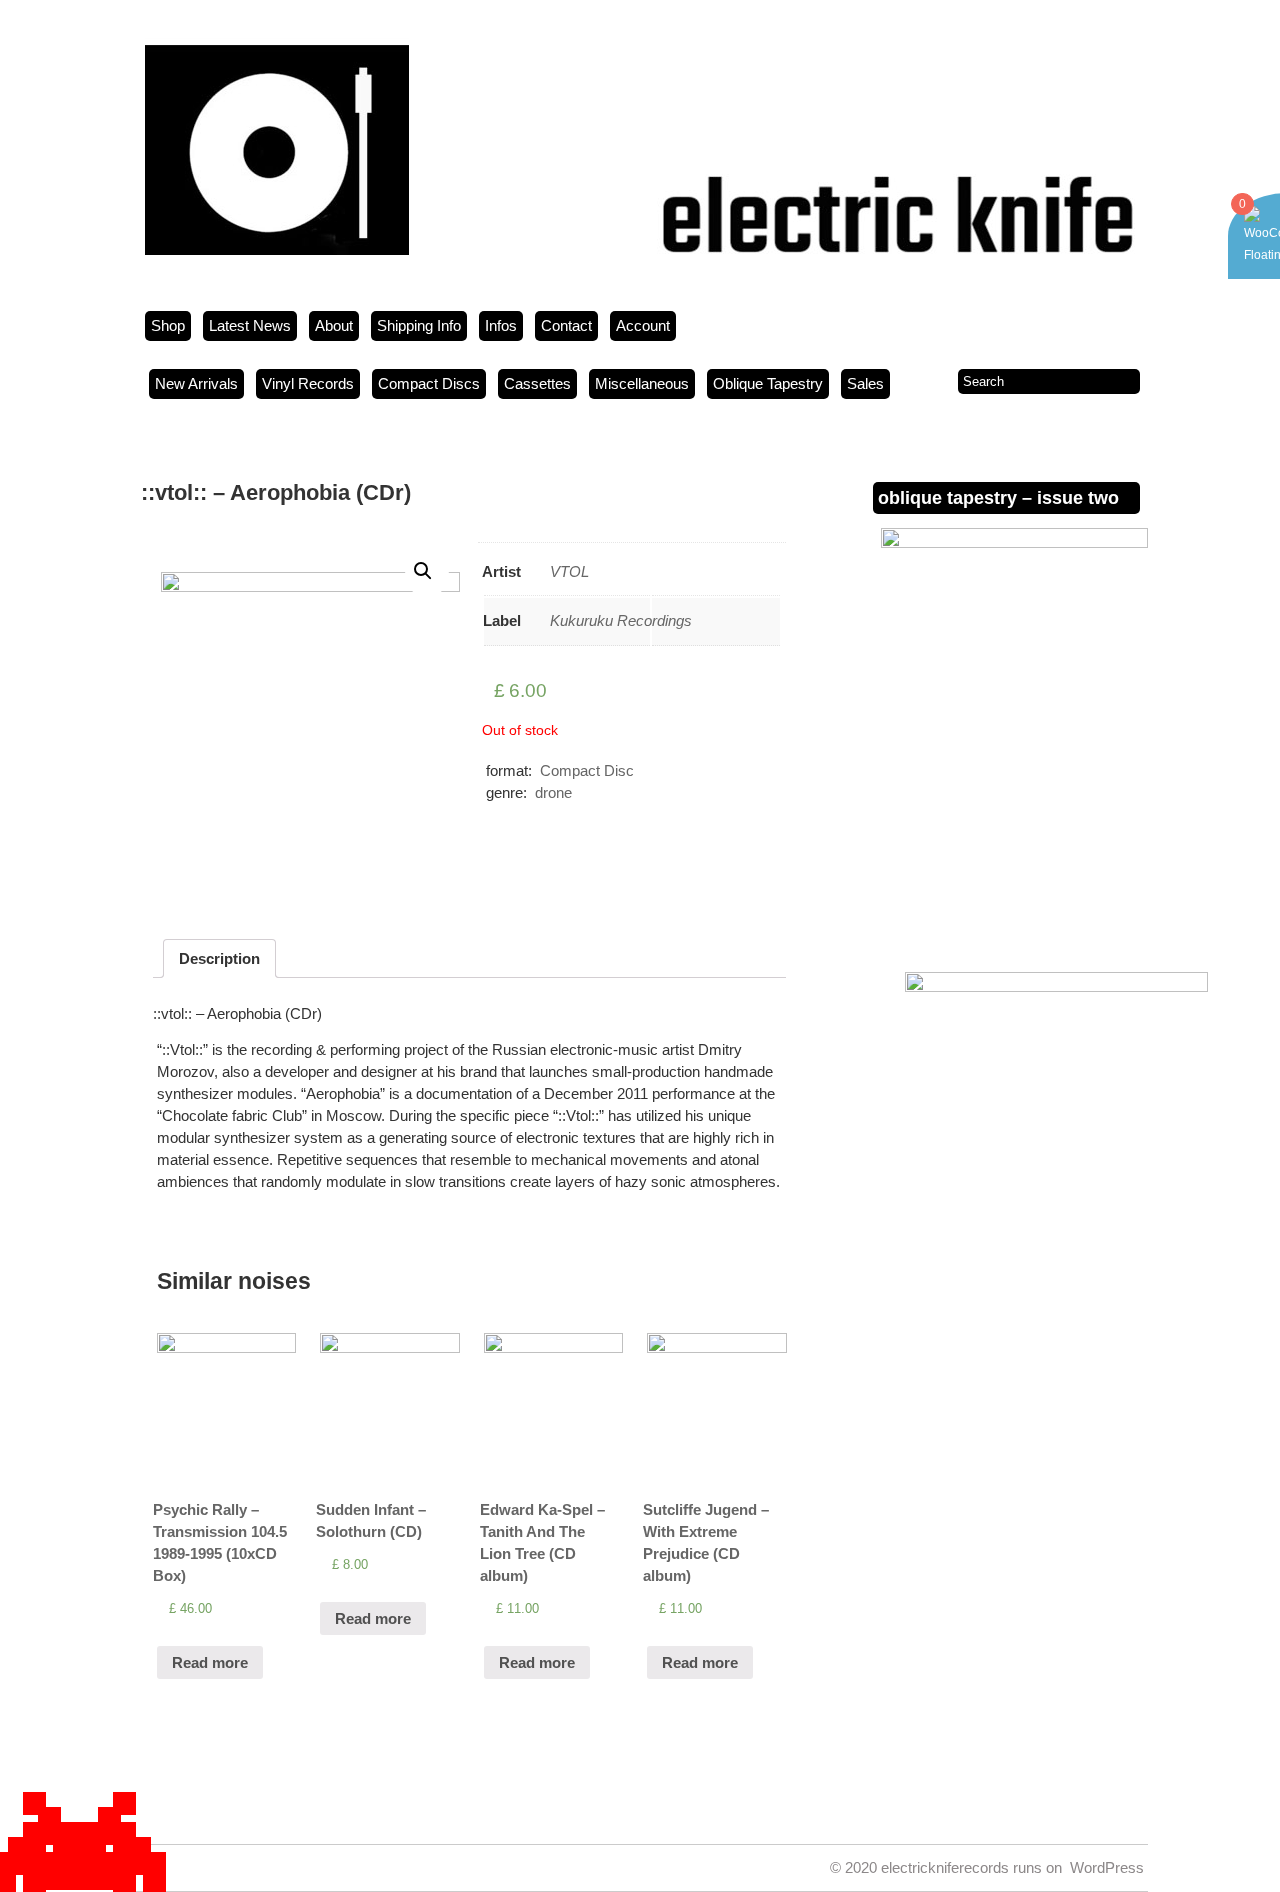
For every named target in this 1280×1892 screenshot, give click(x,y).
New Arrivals (196, 383)
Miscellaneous (642, 383)
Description (219, 958)
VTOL (569, 571)
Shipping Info (419, 325)
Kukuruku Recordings (621, 620)
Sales (865, 383)
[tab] (219, 958)
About (334, 325)
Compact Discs (429, 383)
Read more (210, 1662)
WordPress (1107, 1867)
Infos (501, 325)
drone (553, 792)
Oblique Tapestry (768, 383)
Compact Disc (587, 770)
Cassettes (537, 383)
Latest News (250, 325)
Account (643, 325)
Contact (566, 325)
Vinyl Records (308, 383)
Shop (168, 325)
